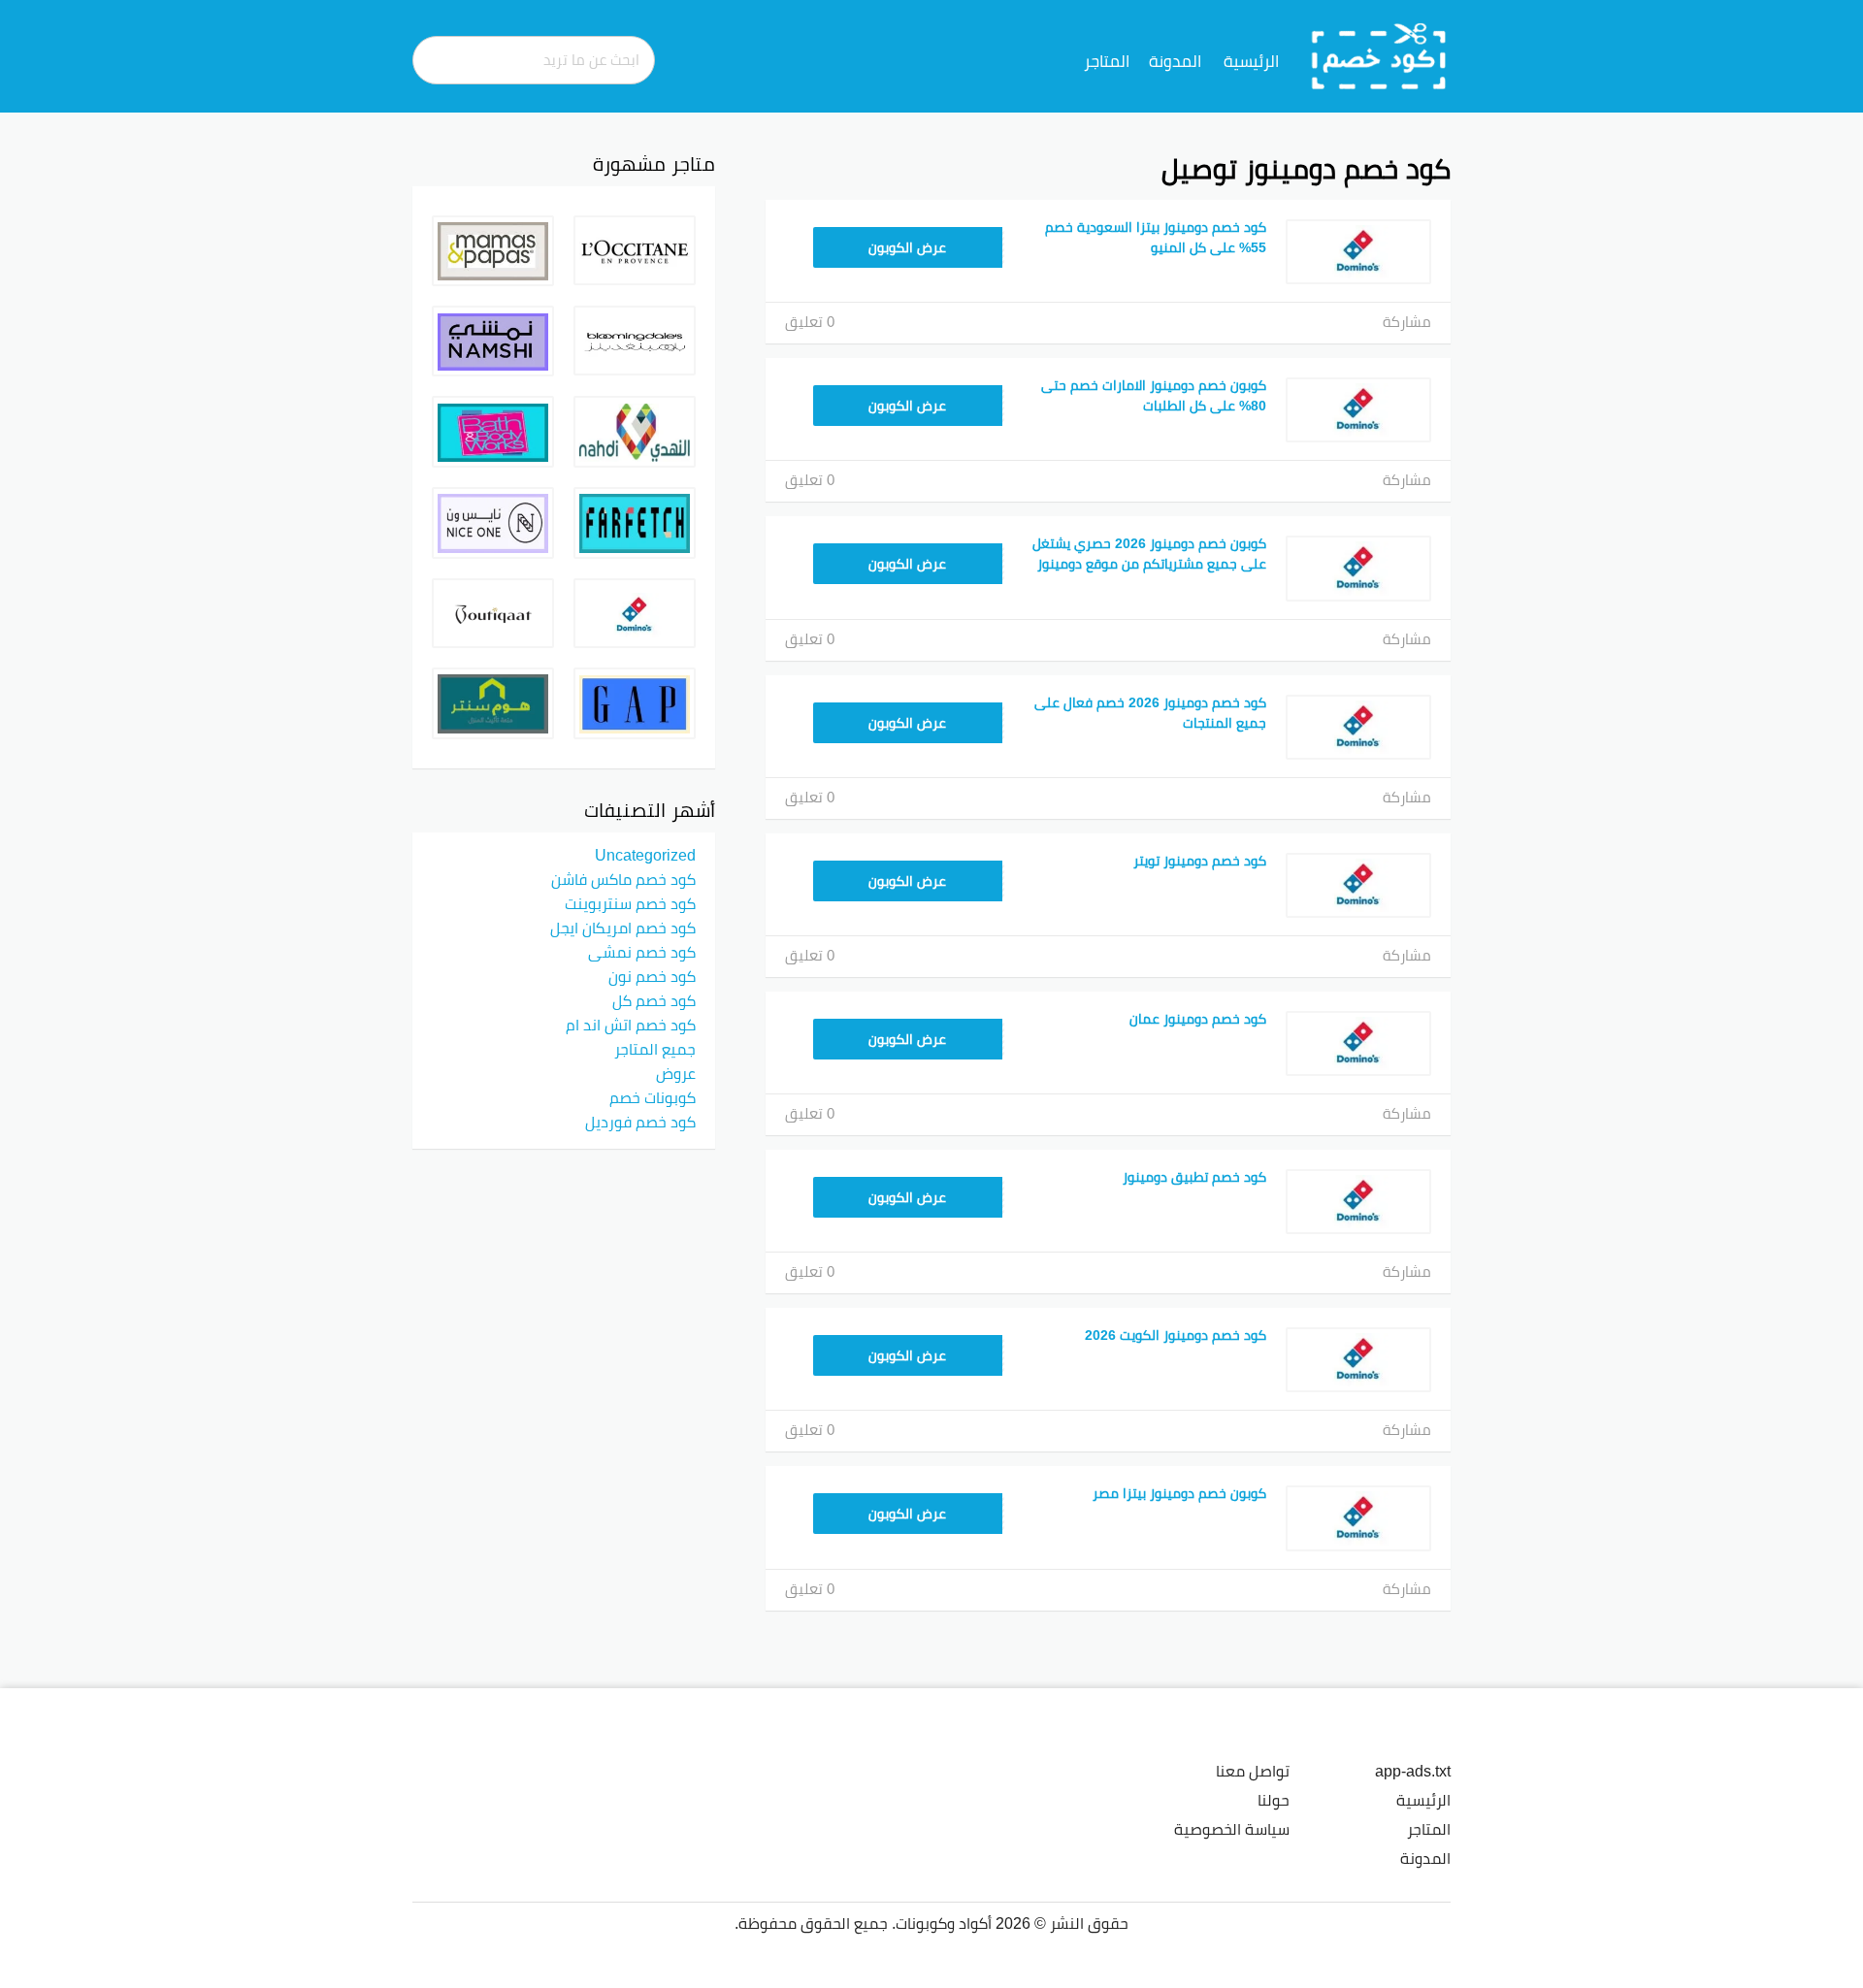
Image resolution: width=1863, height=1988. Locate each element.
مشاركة (1407, 322)
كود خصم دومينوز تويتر (1200, 861)
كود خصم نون (652, 976)
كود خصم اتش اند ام (631, 1025)
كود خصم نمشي (642, 952)
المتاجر (1107, 61)
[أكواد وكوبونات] (1379, 55)
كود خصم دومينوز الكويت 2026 (1176, 1335)
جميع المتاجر (655, 1049)
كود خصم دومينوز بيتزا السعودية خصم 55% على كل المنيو (1156, 237)
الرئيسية (1251, 61)
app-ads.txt (1413, 1771)
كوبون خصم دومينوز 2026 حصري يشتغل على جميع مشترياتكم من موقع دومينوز (1149, 554)
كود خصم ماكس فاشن (623, 879)
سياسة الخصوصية (1232, 1829)
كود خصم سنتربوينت (630, 903)
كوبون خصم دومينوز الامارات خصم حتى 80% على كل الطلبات (1154, 395)
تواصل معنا (1253, 1771)
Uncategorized (645, 855)
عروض (676, 1073)
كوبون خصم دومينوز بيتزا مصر (1179, 1493)
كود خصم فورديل (640, 1122)
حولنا (1274, 1800)
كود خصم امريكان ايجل (623, 928)
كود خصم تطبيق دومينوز (1194, 1177)
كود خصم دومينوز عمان (1198, 1019)
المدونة (1175, 61)
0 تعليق (810, 322)
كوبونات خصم (653, 1097)
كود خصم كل (654, 1000)
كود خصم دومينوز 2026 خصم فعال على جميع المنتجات (1150, 713)
